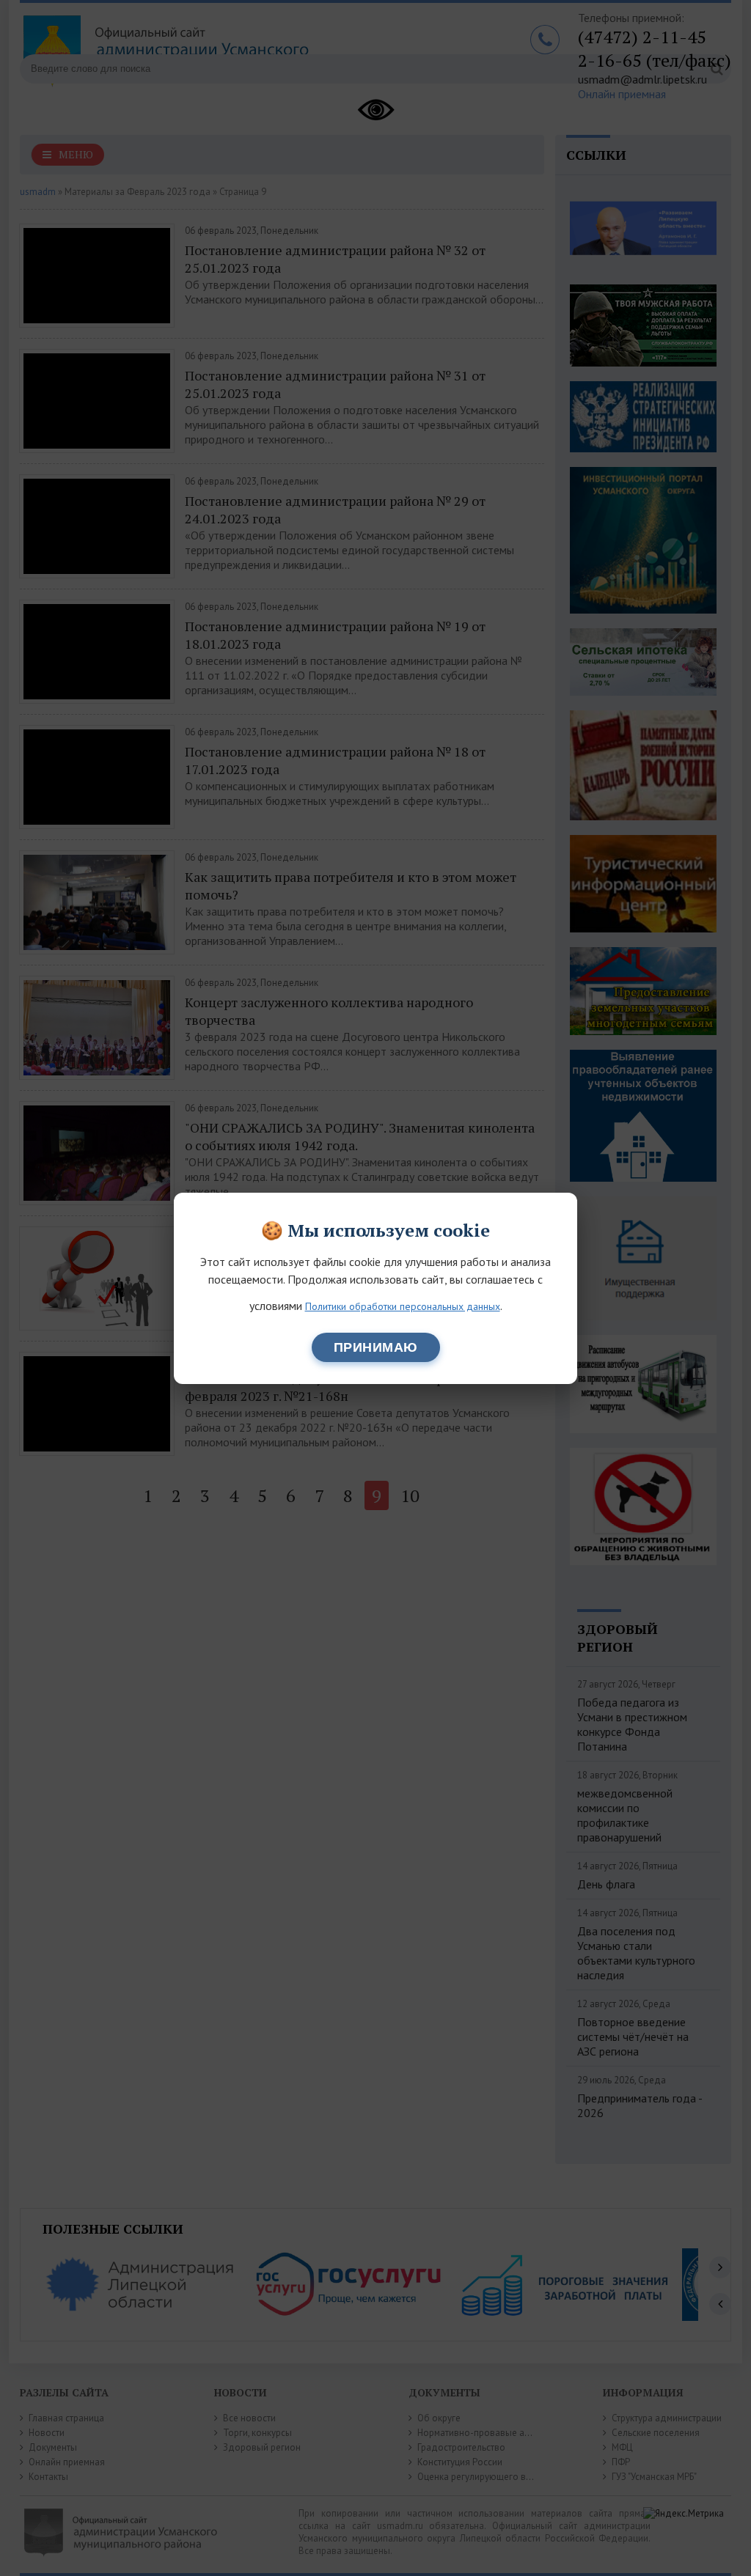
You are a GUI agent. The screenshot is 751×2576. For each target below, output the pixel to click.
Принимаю (376, 1347)
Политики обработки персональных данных (403, 1306)
